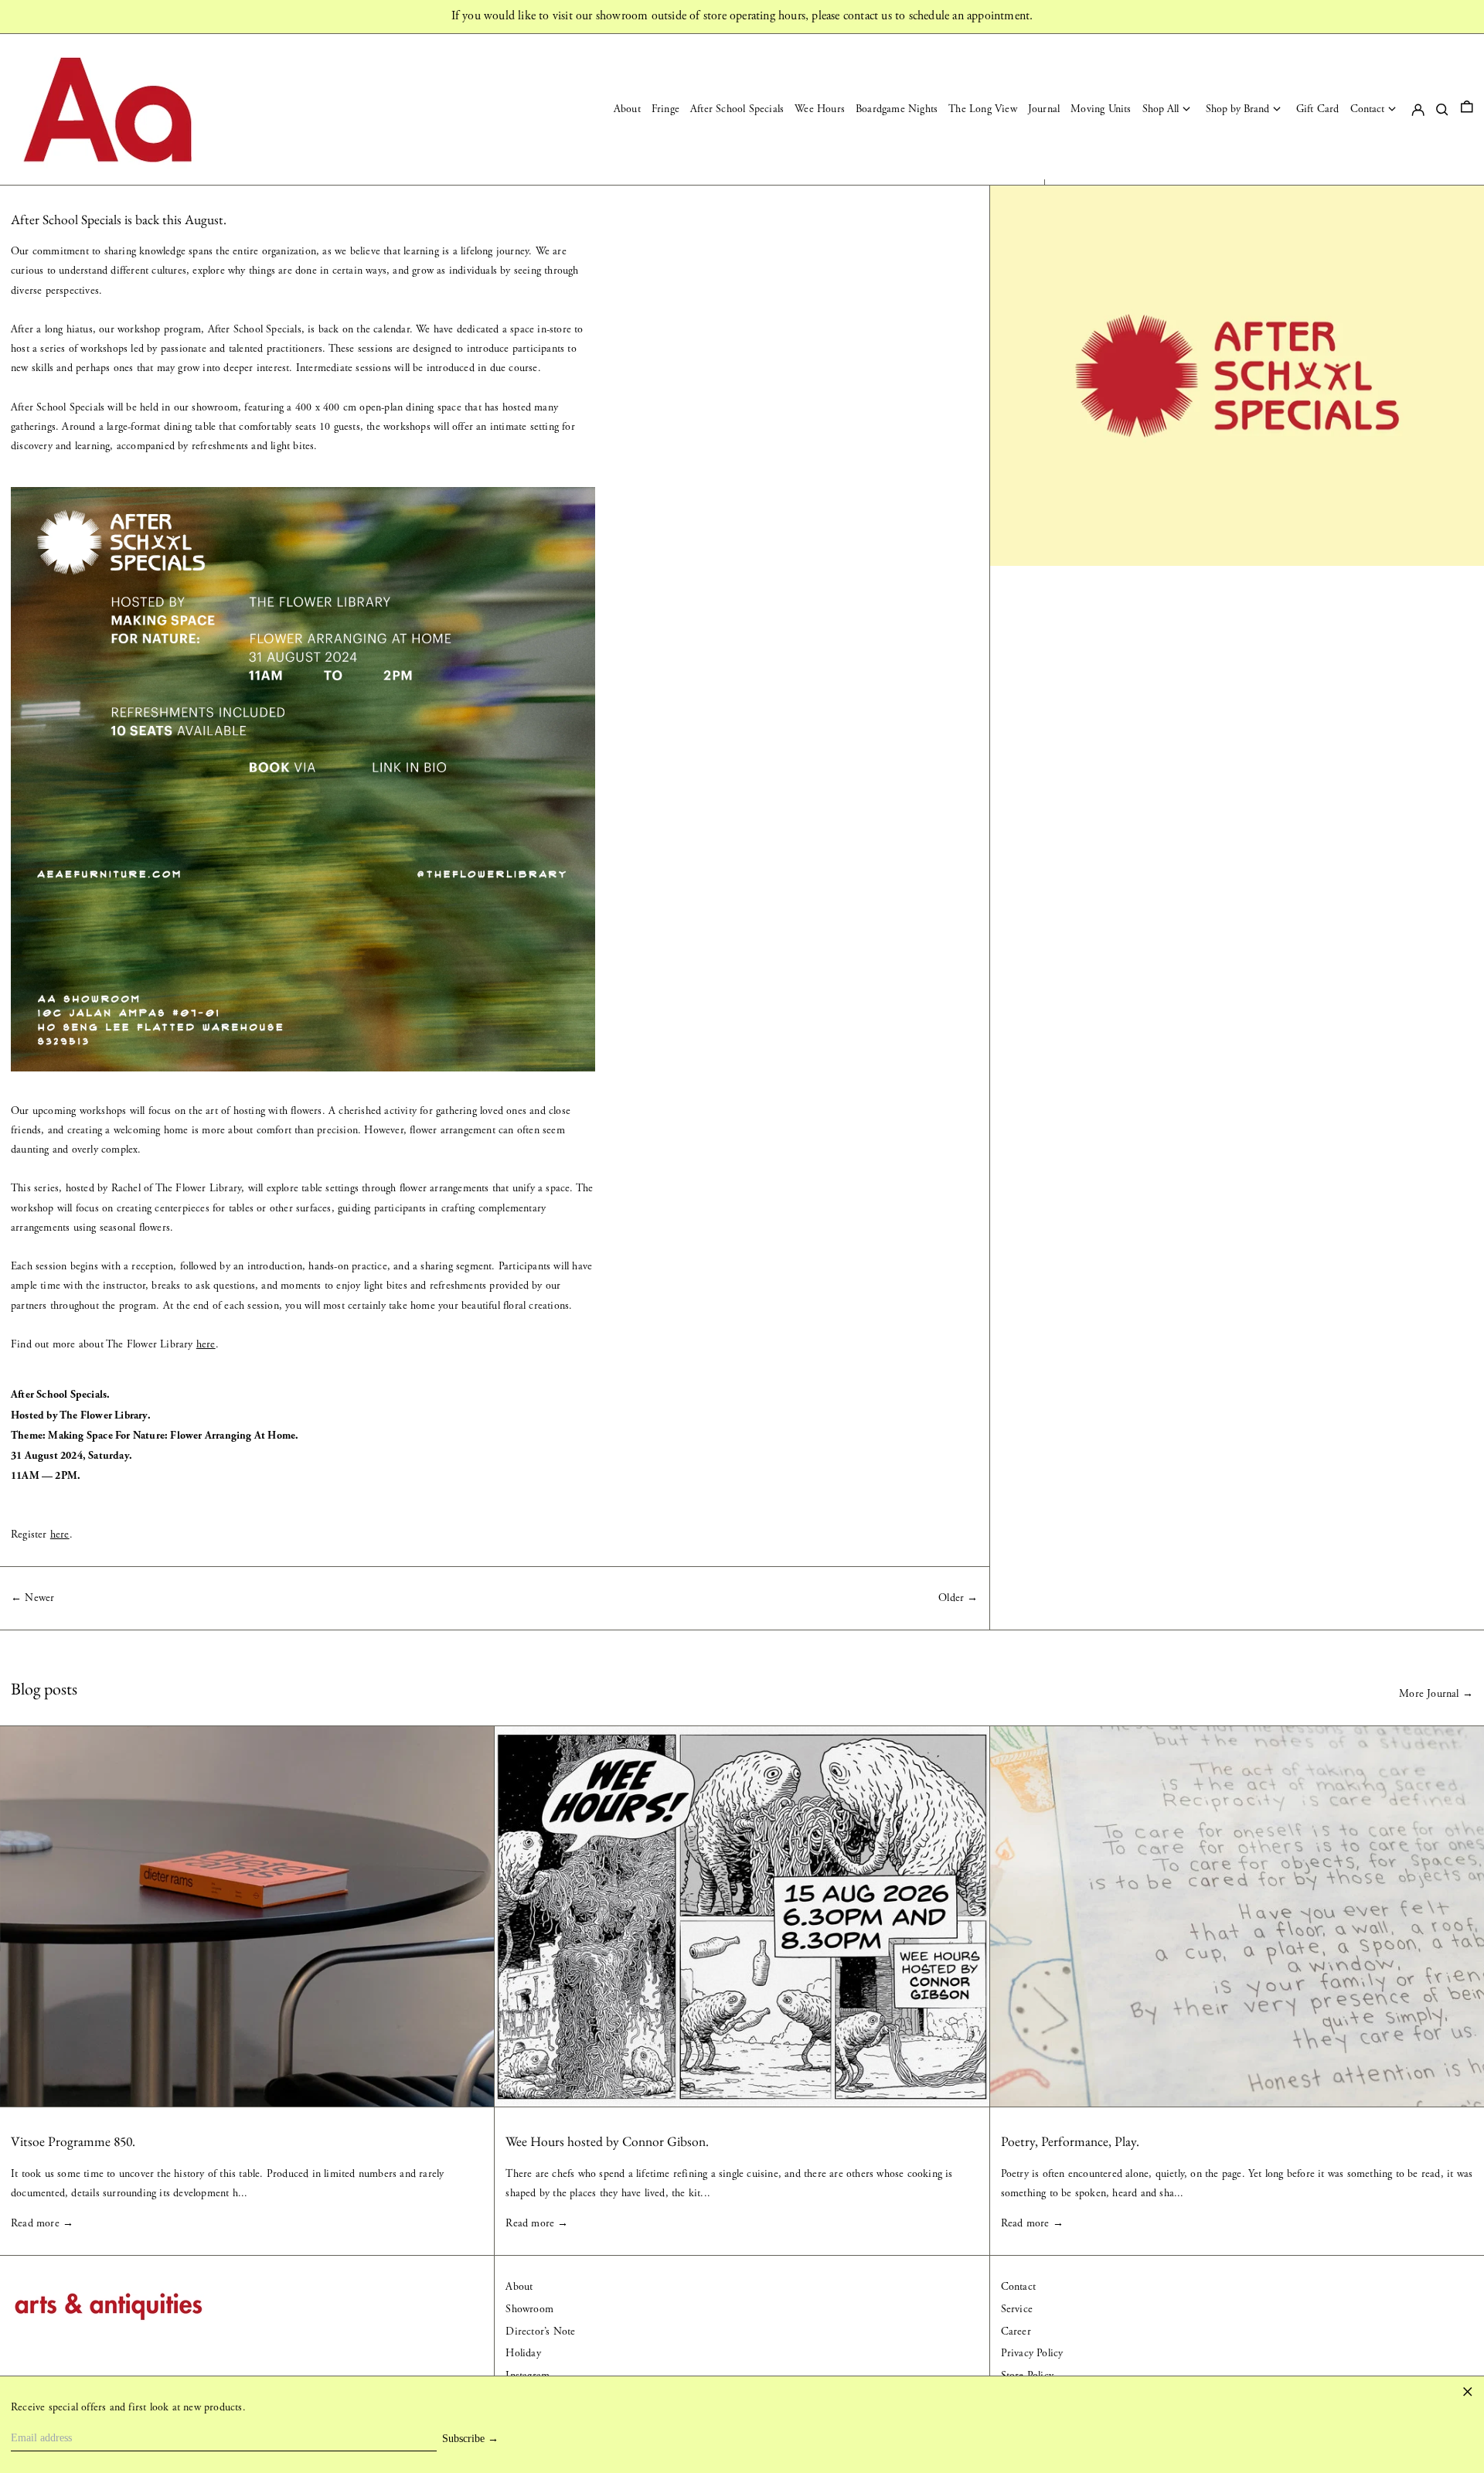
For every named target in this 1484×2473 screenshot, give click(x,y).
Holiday (523, 2353)
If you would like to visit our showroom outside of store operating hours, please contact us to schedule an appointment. (742, 16)
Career (1016, 2332)
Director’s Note (540, 2332)
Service (1017, 2309)
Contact (1018, 2287)
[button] (1467, 109)
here (206, 1344)
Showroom (529, 2309)
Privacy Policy (1032, 2353)
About (519, 2287)
